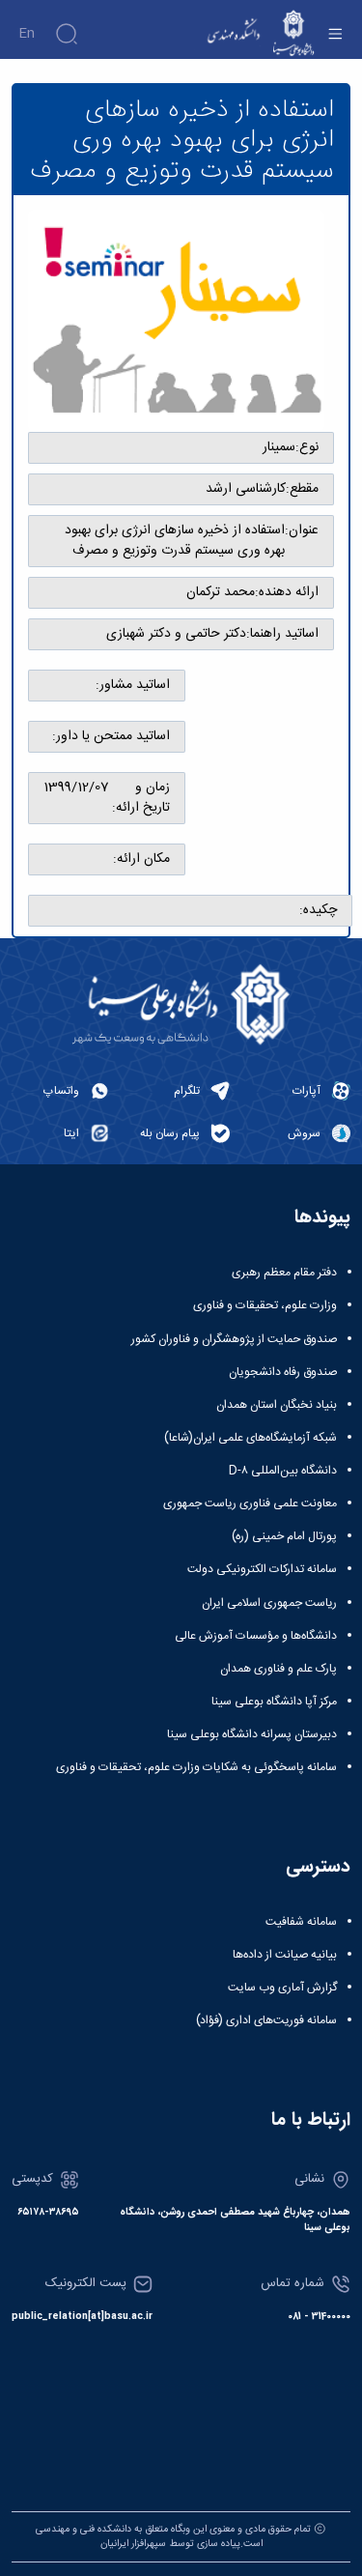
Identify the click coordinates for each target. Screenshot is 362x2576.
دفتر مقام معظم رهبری (284, 1273)
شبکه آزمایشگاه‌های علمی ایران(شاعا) (251, 1438)
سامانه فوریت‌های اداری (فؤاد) (266, 2020)
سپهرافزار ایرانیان (133, 2544)
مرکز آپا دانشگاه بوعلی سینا (274, 1702)
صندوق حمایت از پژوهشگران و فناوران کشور (234, 1339)
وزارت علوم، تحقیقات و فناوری (265, 1305)
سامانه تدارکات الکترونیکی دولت (262, 1569)
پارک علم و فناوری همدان (278, 1669)
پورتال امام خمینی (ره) (284, 1536)
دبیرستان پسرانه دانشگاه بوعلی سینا (252, 1734)
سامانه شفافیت (301, 1922)
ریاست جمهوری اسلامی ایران (269, 1603)
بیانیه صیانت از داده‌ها (285, 1955)
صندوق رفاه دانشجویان (283, 1372)
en (27, 34)
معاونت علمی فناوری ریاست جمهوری (250, 1503)
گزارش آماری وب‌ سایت (282, 1988)
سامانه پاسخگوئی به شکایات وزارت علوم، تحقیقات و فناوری (196, 1767)
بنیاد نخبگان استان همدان (277, 1405)
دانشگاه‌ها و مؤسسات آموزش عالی (256, 1636)
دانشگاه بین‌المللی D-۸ (283, 1471)
